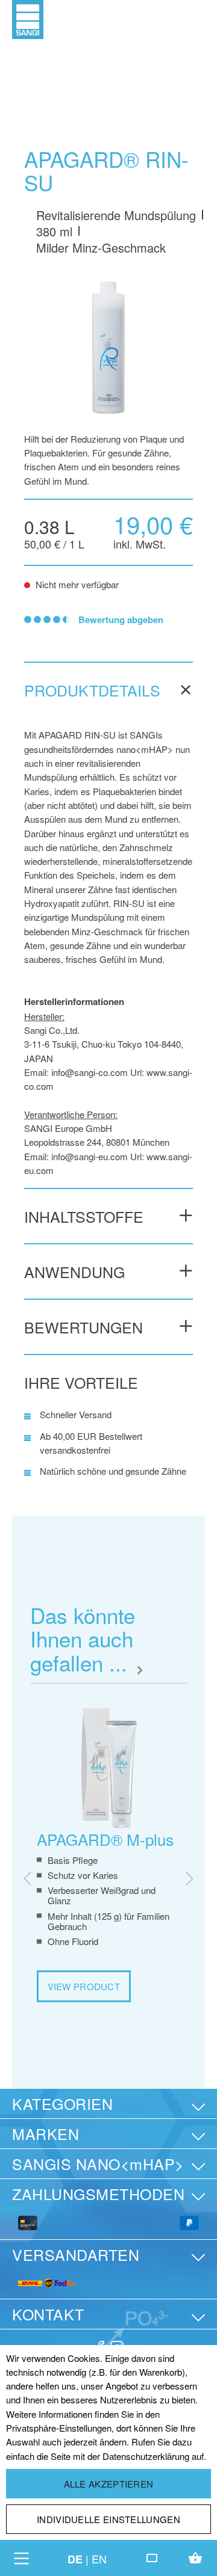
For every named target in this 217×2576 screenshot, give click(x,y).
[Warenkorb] (195, 2558)
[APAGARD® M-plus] (108, 1768)
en (99, 2559)
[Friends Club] (152, 2558)
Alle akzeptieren (109, 2484)
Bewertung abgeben (121, 619)
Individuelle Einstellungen (108, 2519)
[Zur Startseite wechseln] (28, 18)
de (75, 2559)
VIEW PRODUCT (84, 1986)
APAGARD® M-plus (105, 1839)
